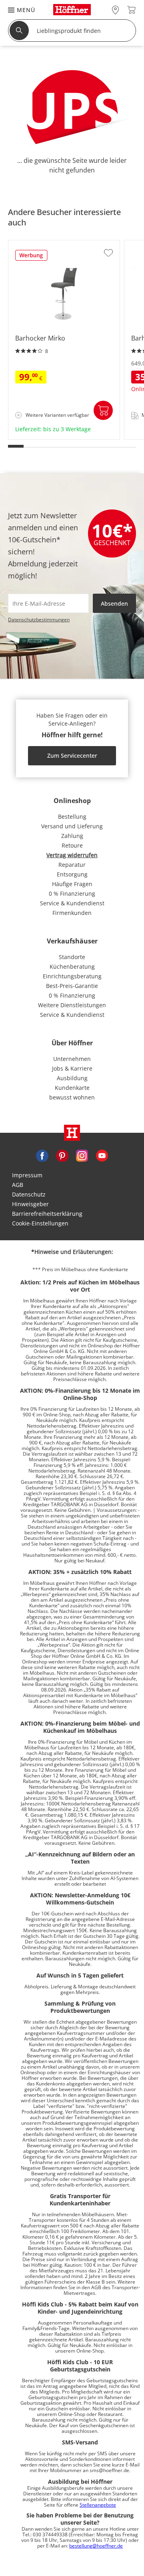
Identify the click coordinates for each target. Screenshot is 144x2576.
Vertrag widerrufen (72, 855)
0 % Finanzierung (72, 893)
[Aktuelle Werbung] (31, 258)
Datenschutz (29, 1194)
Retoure (72, 845)
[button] (18, 10)
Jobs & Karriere (72, 1068)
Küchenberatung (72, 967)
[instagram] (82, 1155)
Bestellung (72, 816)
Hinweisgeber (30, 1204)
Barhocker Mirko (31, 437)
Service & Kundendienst (72, 903)
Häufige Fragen (72, 884)
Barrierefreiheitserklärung (47, 1214)
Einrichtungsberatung (72, 976)
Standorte (72, 957)
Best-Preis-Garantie (72, 986)
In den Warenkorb (103, 410)
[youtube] (102, 1155)
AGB (18, 1185)
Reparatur (72, 865)
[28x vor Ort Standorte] (115, 10)
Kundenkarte (72, 1088)
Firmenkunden (72, 913)
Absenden (114, 603)
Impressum (27, 1175)
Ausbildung (72, 1078)
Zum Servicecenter (72, 756)
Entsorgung (72, 874)
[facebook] (42, 1155)
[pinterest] (62, 1155)
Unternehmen (72, 1059)
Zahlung (72, 836)
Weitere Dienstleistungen (72, 1005)
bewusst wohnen (72, 1097)
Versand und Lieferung (72, 826)
